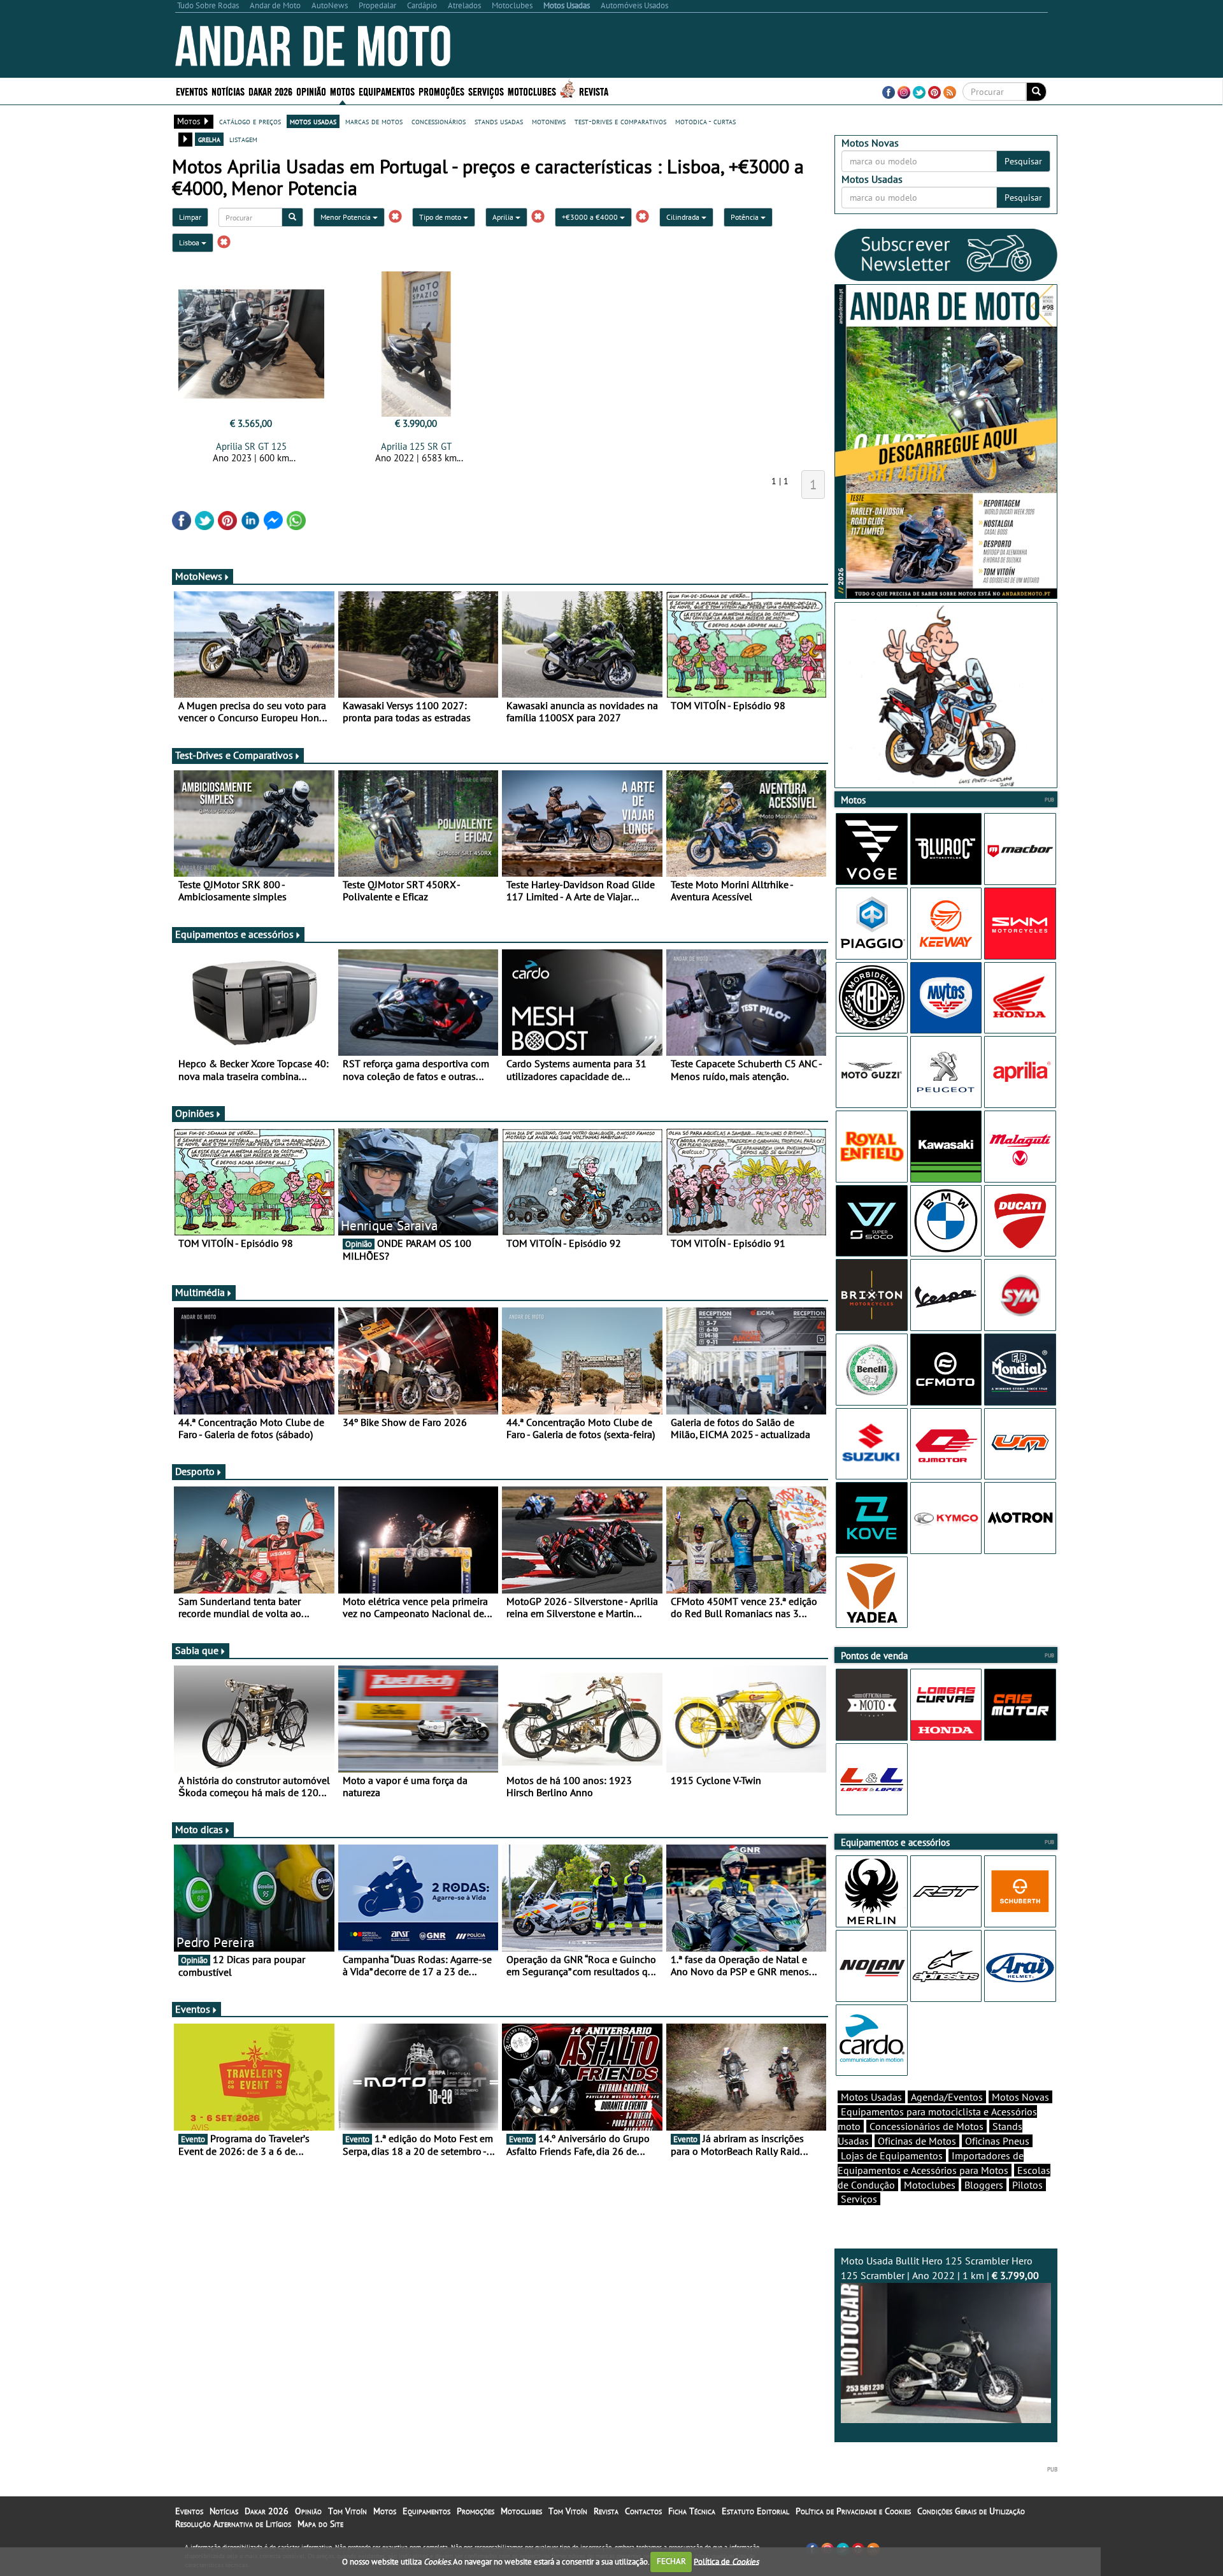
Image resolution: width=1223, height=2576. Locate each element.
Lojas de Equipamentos (892, 2155)
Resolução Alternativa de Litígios (233, 2524)
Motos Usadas (871, 2097)
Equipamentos (426, 2511)
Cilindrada (684, 217)
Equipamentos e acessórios (234, 934)
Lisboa (190, 242)
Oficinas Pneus (997, 2141)
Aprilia (504, 217)
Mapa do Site (320, 2524)
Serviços (859, 2199)
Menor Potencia (347, 217)
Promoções (441, 91)
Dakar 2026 (270, 91)
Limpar (190, 217)
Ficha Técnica (692, 2511)
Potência (746, 217)
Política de (726, 2561)
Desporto (195, 1471)
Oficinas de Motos (917, 2141)
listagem (243, 139)
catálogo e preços (250, 121)
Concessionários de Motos (926, 2126)
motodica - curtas (705, 121)
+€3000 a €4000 (591, 217)
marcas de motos (374, 121)
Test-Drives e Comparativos (234, 755)
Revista (594, 91)
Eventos (192, 91)
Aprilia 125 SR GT (416, 446)
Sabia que (197, 1650)
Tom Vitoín (347, 2511)
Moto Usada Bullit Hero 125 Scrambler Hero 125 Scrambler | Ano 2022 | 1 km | (940, 2268)
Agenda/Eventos (947, 2097)
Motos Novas (1020, 2097)
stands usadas (499, 121)
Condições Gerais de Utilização (971, 2511)
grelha (209, 139)
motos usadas (313, 121)
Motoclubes (532, 91)
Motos (385, 2511)
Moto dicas (199, 1829)
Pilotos (1027, 2185)
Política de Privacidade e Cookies (853, 2511)
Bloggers (984, 2185)
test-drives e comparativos (620, 121)
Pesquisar (1023, 161)
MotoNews (199, 576)
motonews (549, 121)
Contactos (643, 2511)
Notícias (224, 2511)
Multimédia (200, 1292)
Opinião (311, 91)
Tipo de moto (441, 217)
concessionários (439, 121)
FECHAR (671, 2561)
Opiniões (195, 1113)
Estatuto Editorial (755, 2511)
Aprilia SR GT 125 (251, 446)
